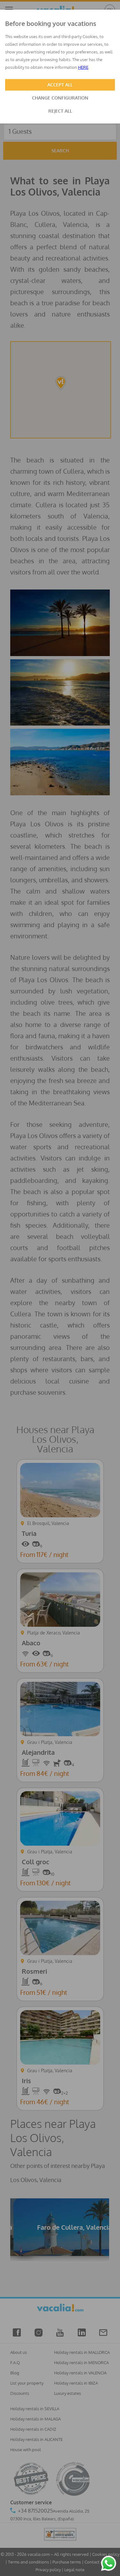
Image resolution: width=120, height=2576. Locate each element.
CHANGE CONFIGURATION (60, 98)
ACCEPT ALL (60, 85)
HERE (83, 67)
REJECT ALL (60, 111)
